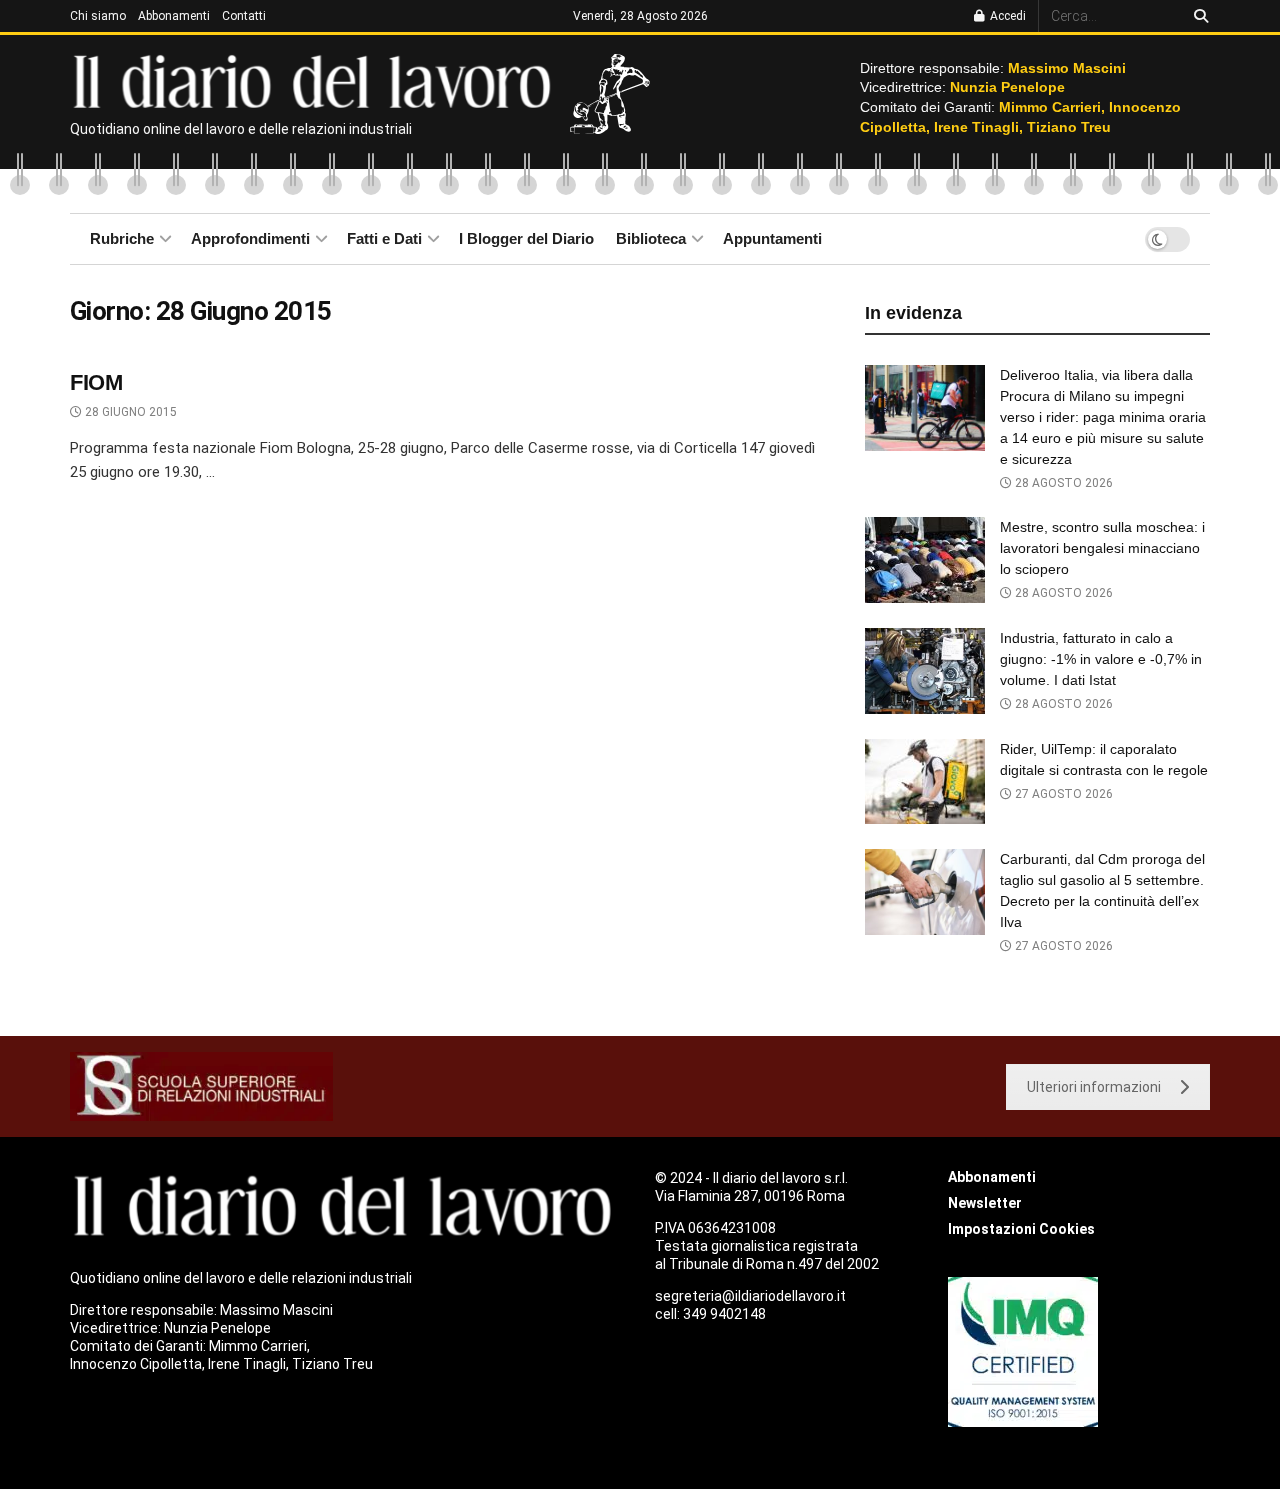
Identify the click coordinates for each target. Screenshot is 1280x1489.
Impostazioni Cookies (1021, 1229)
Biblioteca (651, 238)
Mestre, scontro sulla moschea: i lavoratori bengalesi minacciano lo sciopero (1102, 548)
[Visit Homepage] (316, 80)
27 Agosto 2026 (1062, 794)
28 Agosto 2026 (1062, 483)
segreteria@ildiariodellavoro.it (750, 1296)
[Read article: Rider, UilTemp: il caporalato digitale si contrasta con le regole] (925, 782)
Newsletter (985, 1203)
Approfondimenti (250, 238)
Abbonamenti (174, 16)
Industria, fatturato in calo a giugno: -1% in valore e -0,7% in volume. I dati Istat (1101, 659)
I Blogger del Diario (526, 238)
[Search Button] (1197, 16)
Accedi (1006, 16)
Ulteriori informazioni (1094, 1087)
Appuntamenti (772, 238)
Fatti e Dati (384, 238)
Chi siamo (98, 16)
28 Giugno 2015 (129, 412)
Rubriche (122, 238)
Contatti (244, 16)
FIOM (96, 382)
